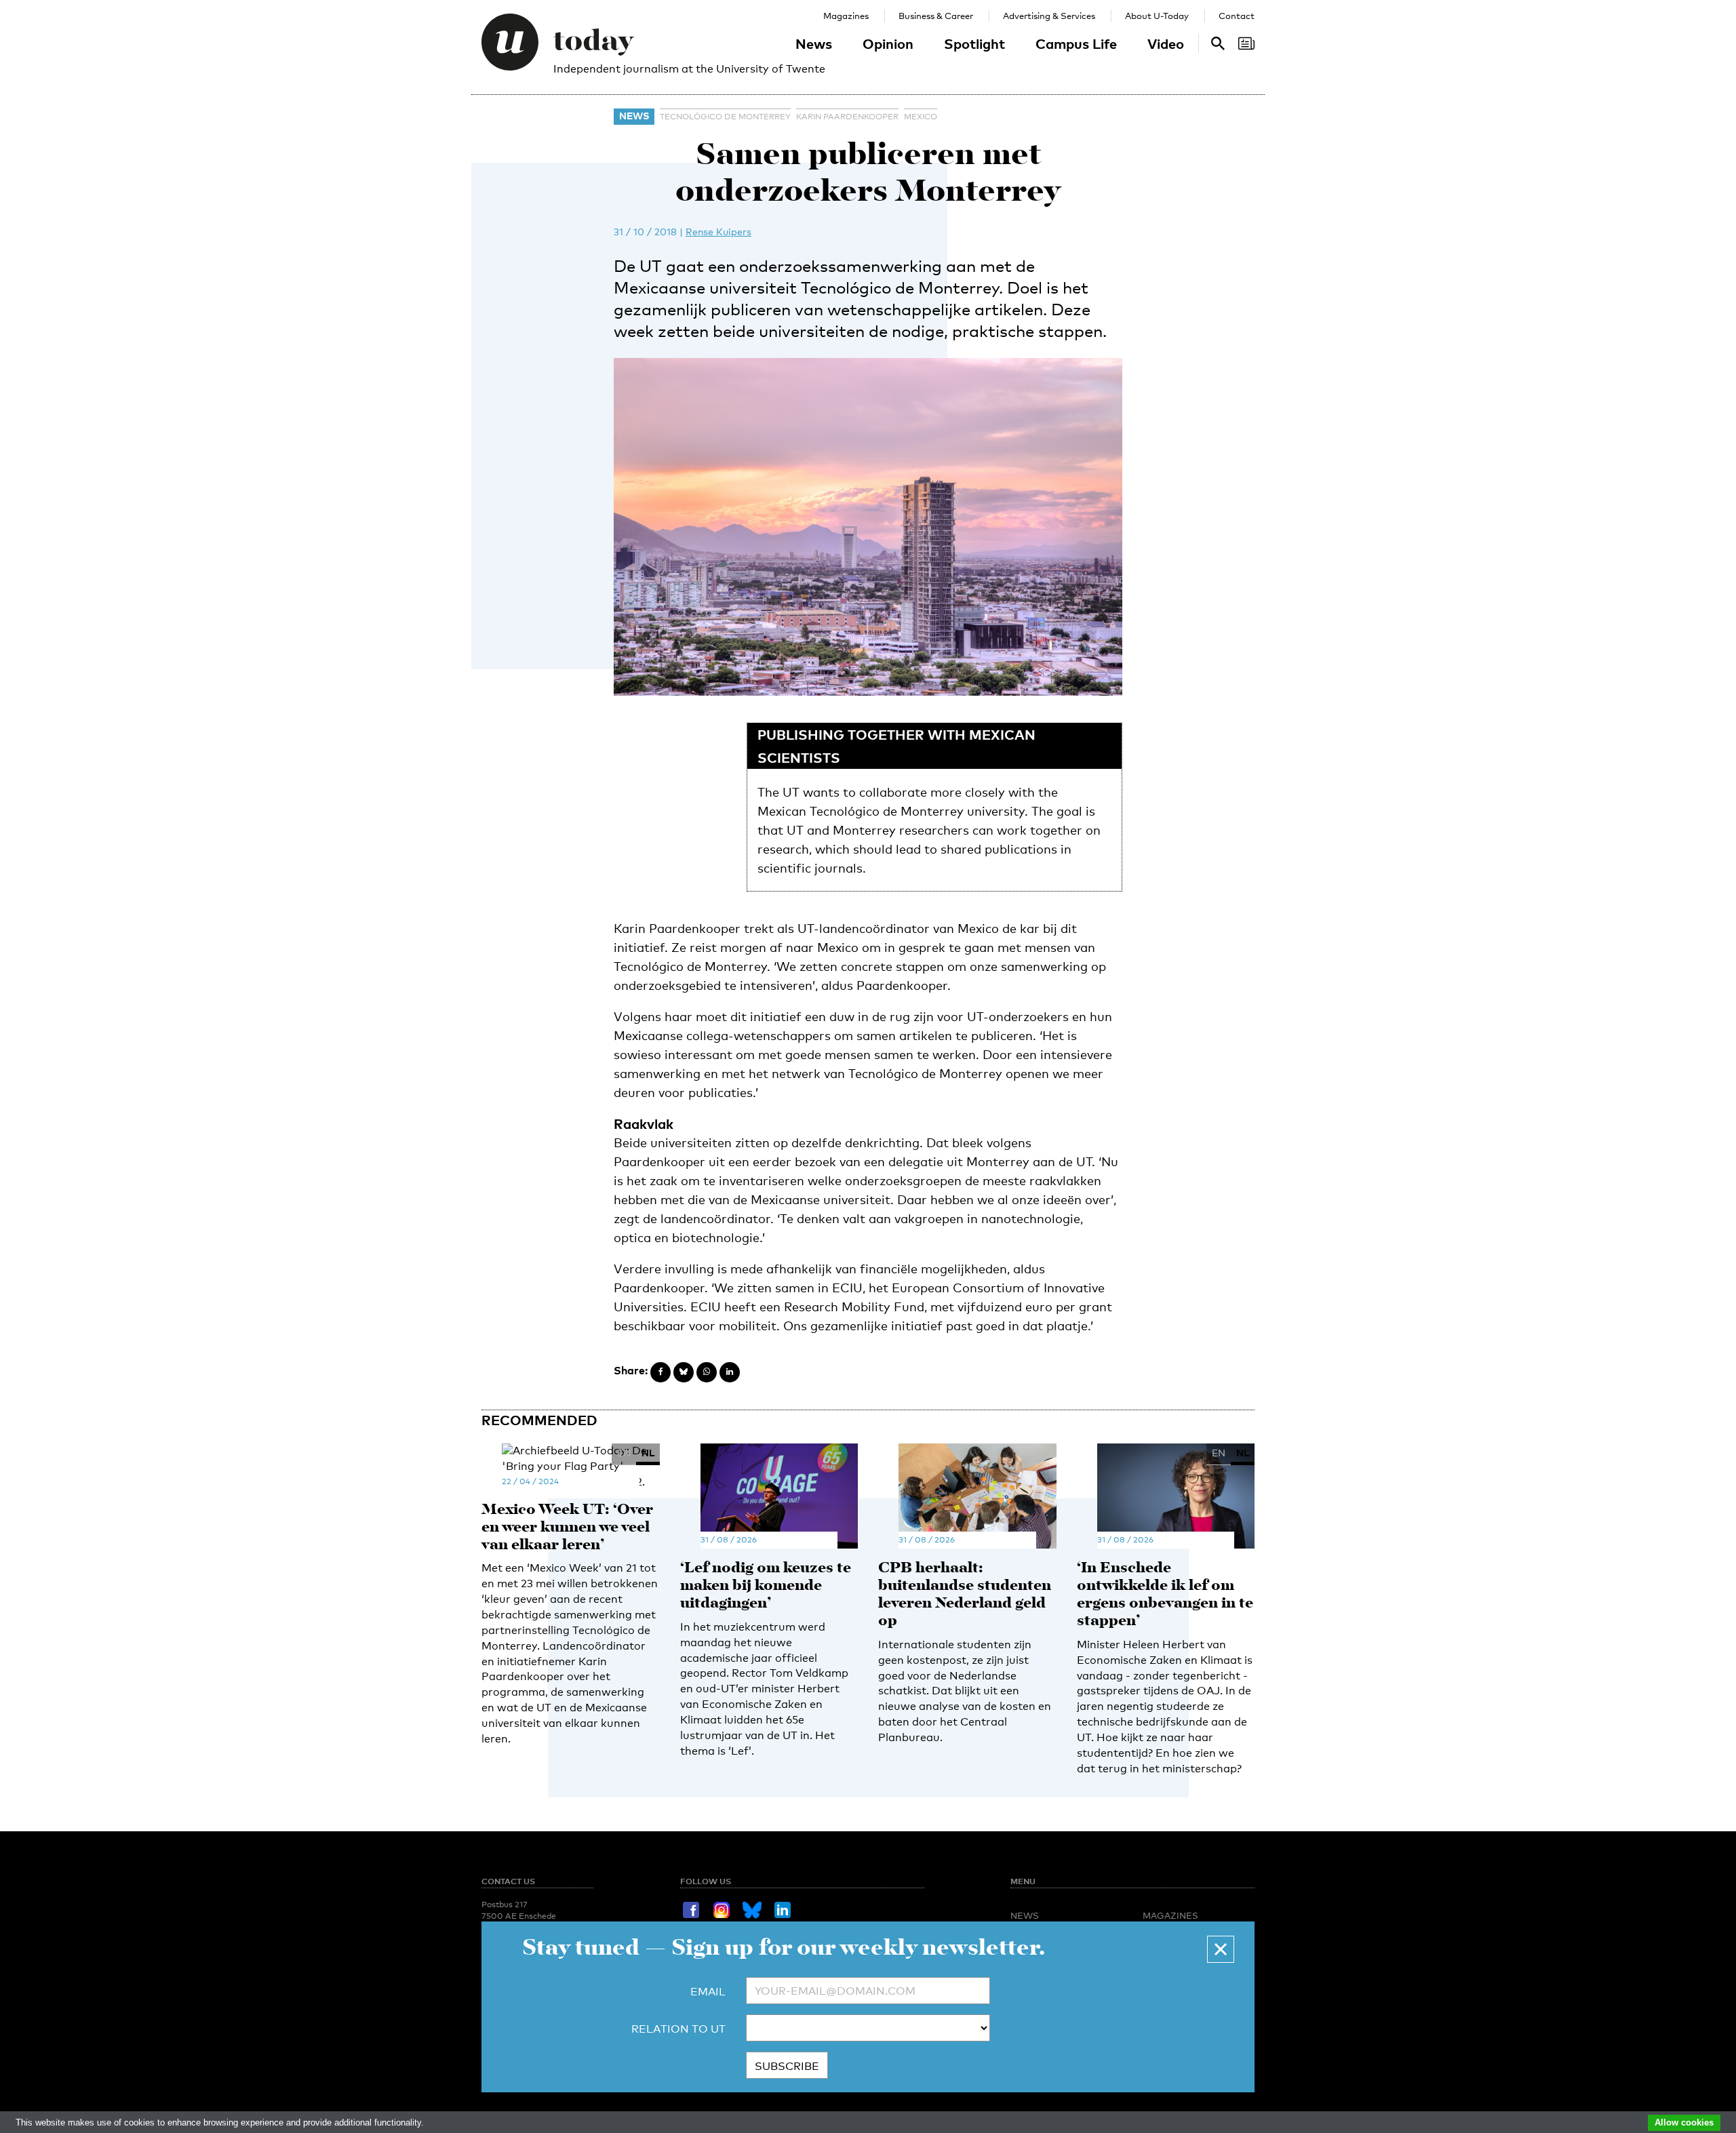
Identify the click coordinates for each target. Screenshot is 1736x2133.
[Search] (1246, 43)
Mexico (921, 117)
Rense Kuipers (718, 232)
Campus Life (1076, 43)
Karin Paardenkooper (847, 117)
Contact (1237, 16)
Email (708, 1992)
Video (1166, 43)
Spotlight (974, 43)
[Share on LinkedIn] (730, 1372)
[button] (1221, 1949)
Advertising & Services (1049, 16)
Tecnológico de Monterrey (725, 117)
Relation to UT (678, 2029)
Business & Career (936, 16)
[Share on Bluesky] (684, 1372)
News (814, 43)
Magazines (846, 16)
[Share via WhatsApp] (707, 1372)
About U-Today (1157, 16)
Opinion (888, 43)
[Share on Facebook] (660, 1372)
